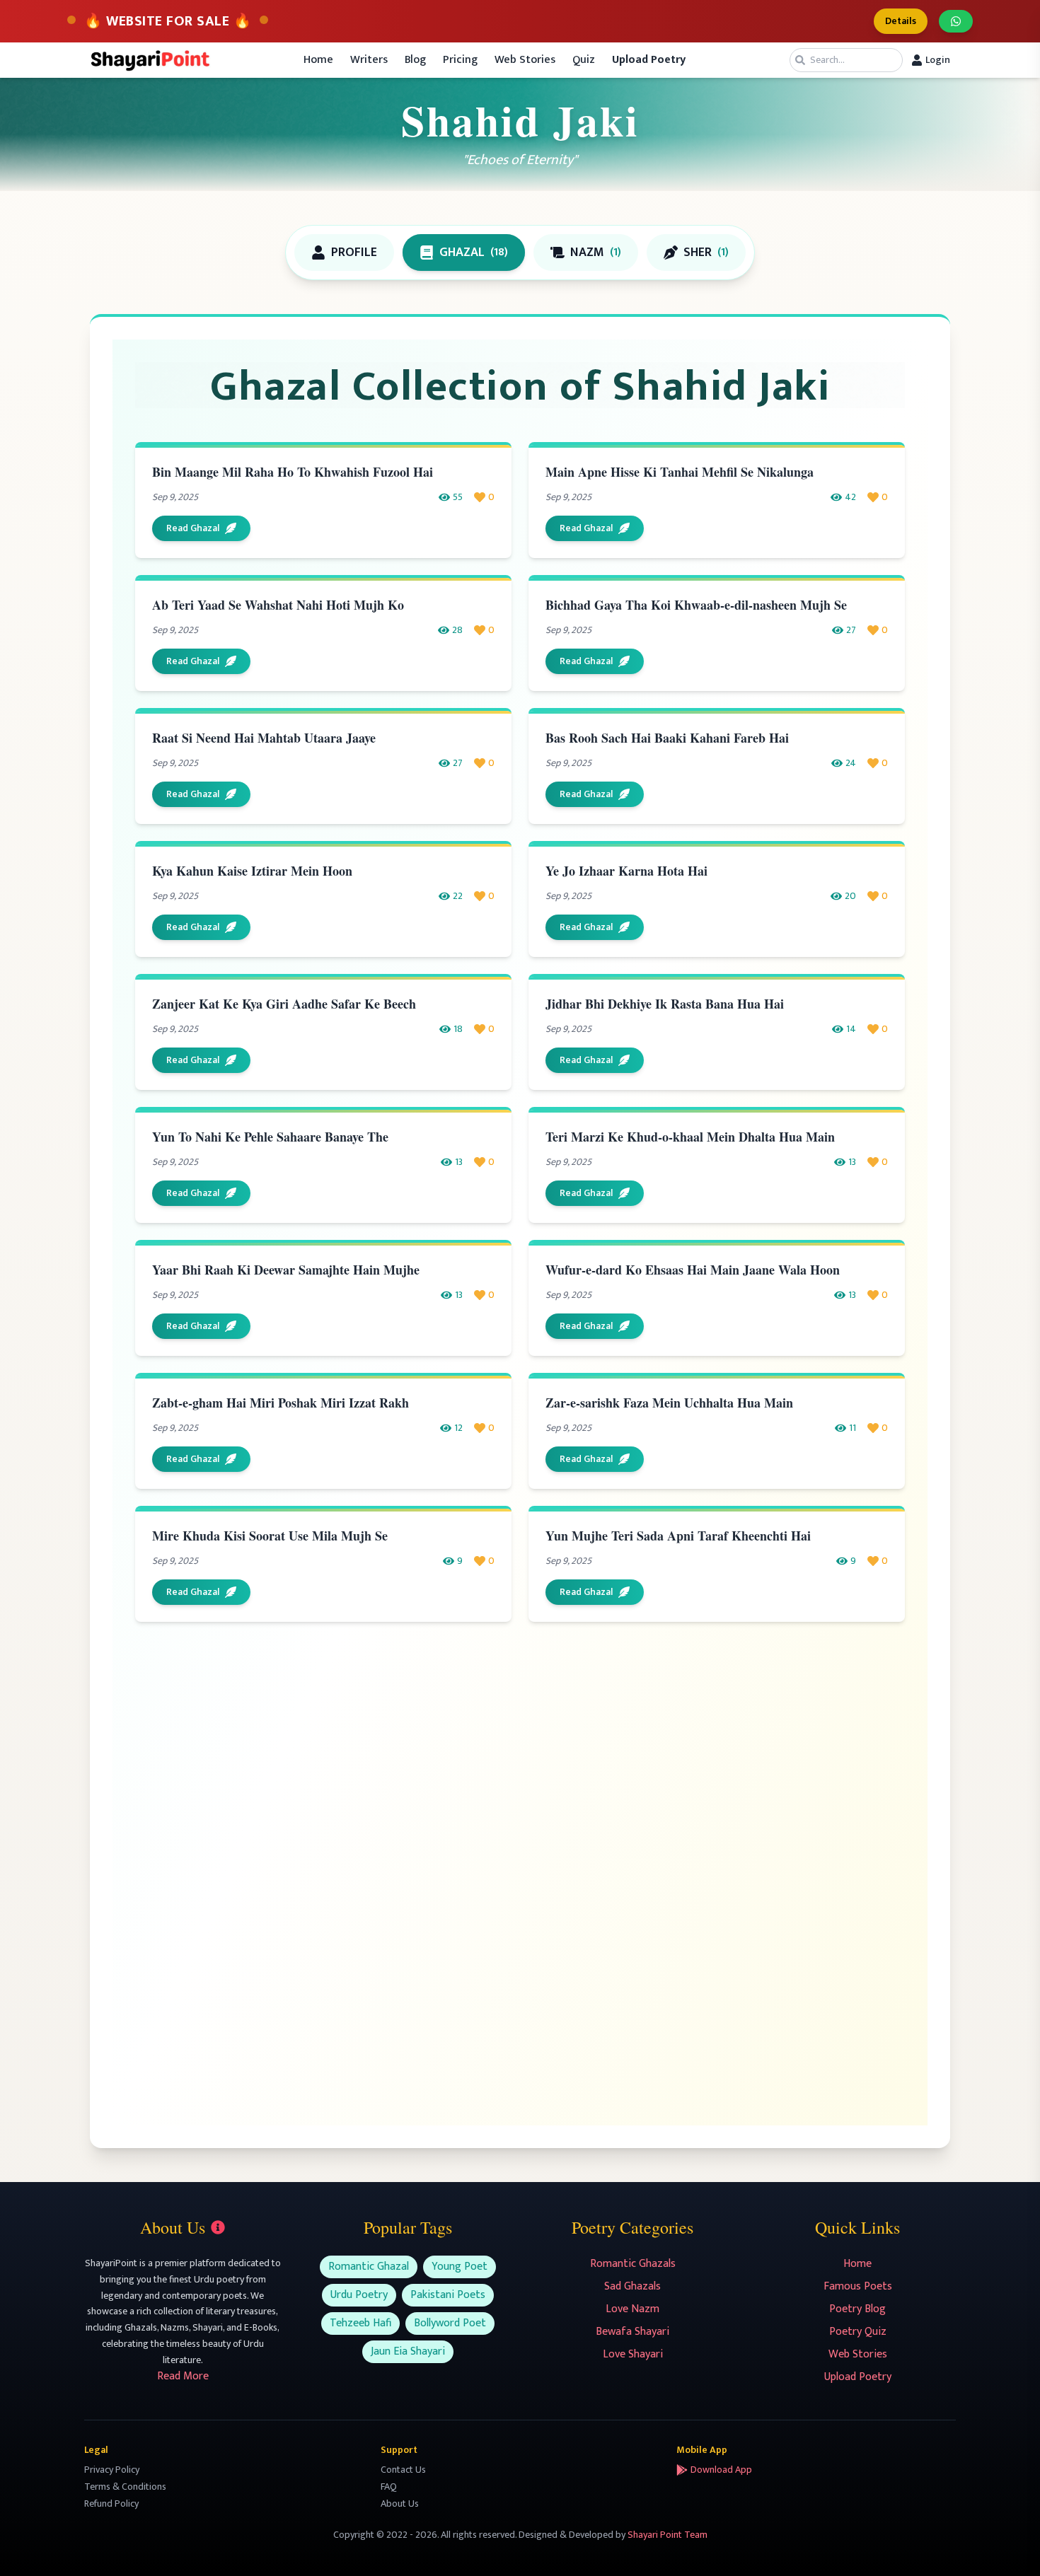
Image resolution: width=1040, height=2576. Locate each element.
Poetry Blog (857, 2309)
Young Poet (460, 2267)
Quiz (584, 60)
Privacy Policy (112, 2470)
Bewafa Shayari (632, 2332)
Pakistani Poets (448, 2295)
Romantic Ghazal (369, 2267)
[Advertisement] (520, 1755)
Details (901, 21)
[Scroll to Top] (1009, 2545)
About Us (400, 2504)
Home (318, 60)
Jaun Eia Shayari (408, 2351)
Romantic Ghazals (633, 2264)
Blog (415, 60)
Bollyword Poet (450, 2323)
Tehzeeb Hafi (360, 2323)
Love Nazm (632, 2309)
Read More (183, 2376)
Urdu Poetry (359, 2295)
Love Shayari (633, 2354)
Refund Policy (111, 2504)
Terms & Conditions (125, 2487)
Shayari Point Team (668, 2535)
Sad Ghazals (632, 2286)
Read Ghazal (193, 528)
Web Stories (525, 60)
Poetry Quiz (858, 2332)
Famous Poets (858, 2286)
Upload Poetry (858, 2377)
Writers (369, 60)
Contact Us (403, 2470)
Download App (721, 2470)
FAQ (389, 2487)
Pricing (460, 60)
